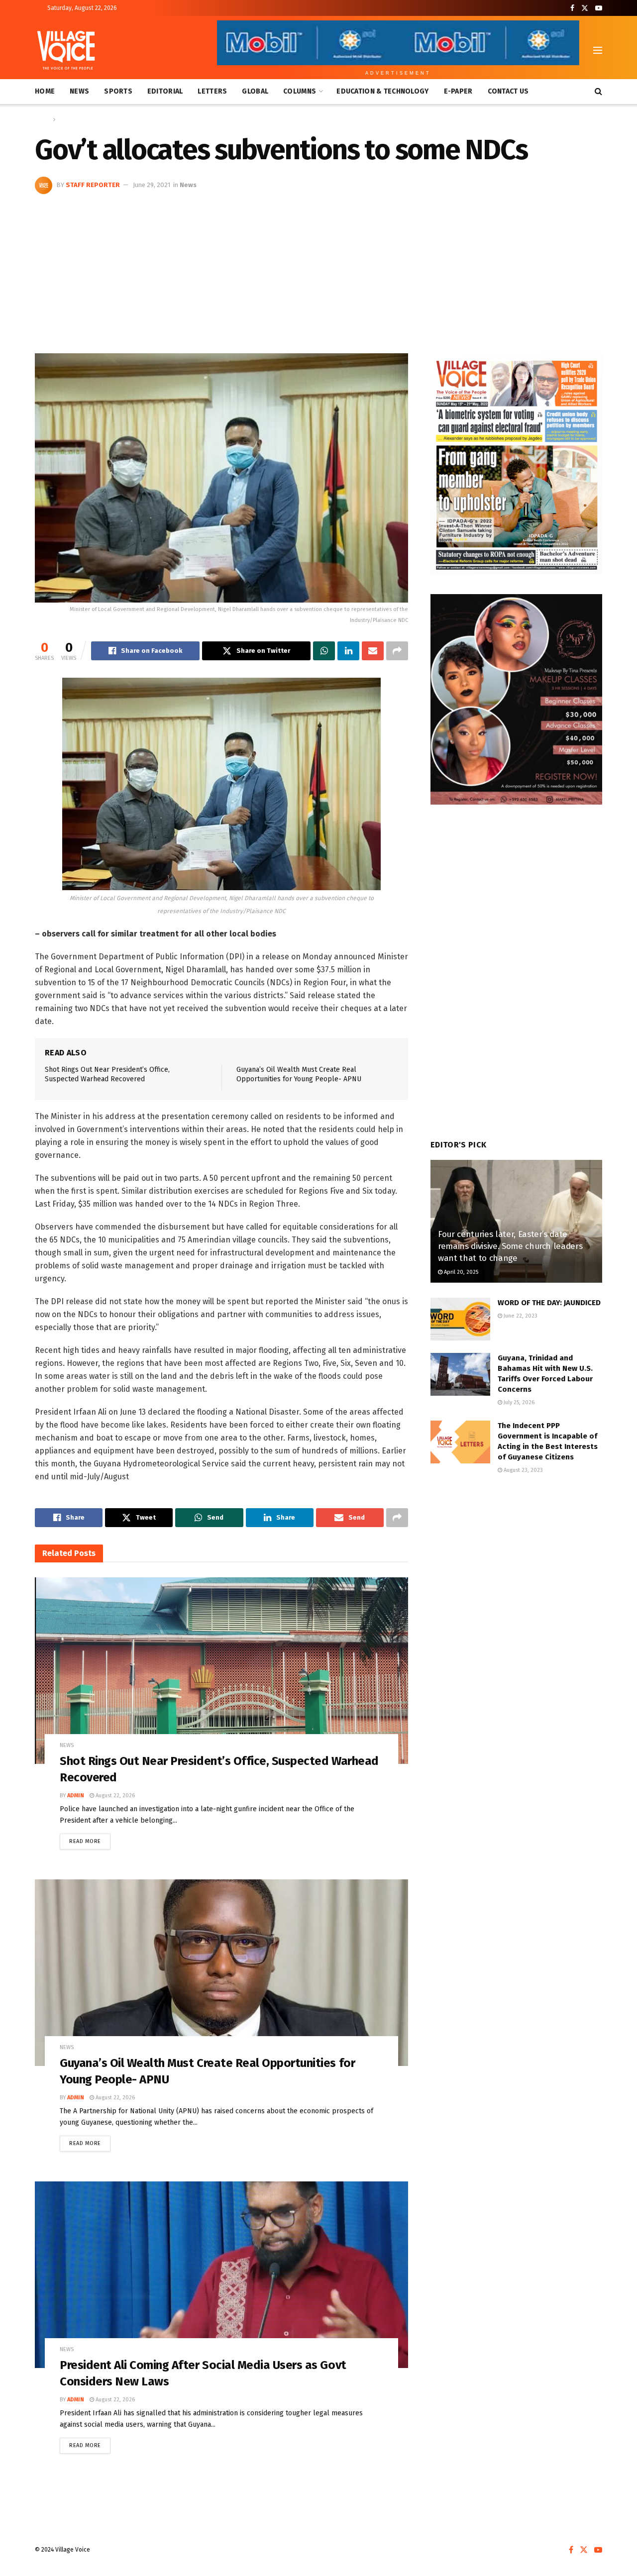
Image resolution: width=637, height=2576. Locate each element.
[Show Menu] (598, 50)
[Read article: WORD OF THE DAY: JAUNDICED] (460, 1319)
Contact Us (508, 91)
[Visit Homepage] (66, 50)
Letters (212, 91)
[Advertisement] (318, 269)
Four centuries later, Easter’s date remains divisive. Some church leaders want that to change (510, 1246)
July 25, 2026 (518, 1402)
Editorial (165, 91)
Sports (118, 91)
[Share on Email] (373, 651)
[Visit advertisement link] (516, 464)
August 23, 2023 (523, 1470)
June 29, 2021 (152, 185)
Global (255, 91)
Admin (76, 1796)
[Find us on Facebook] (572, 8)
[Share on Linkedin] (348, 651)
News (79, 91)
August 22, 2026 (114, 1796)
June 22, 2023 (520, 1316)
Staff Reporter (93, 185)
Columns (300, 91)
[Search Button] (598, 92)
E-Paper (458, 91)
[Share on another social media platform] (397, 651)
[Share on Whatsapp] (324, 651)
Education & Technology (382, 91)
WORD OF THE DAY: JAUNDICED (549, 1303)
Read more (90, 1839)
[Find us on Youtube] (599, 8)
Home (45, 91)
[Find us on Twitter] (585, 8)
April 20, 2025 (460, 1272)
